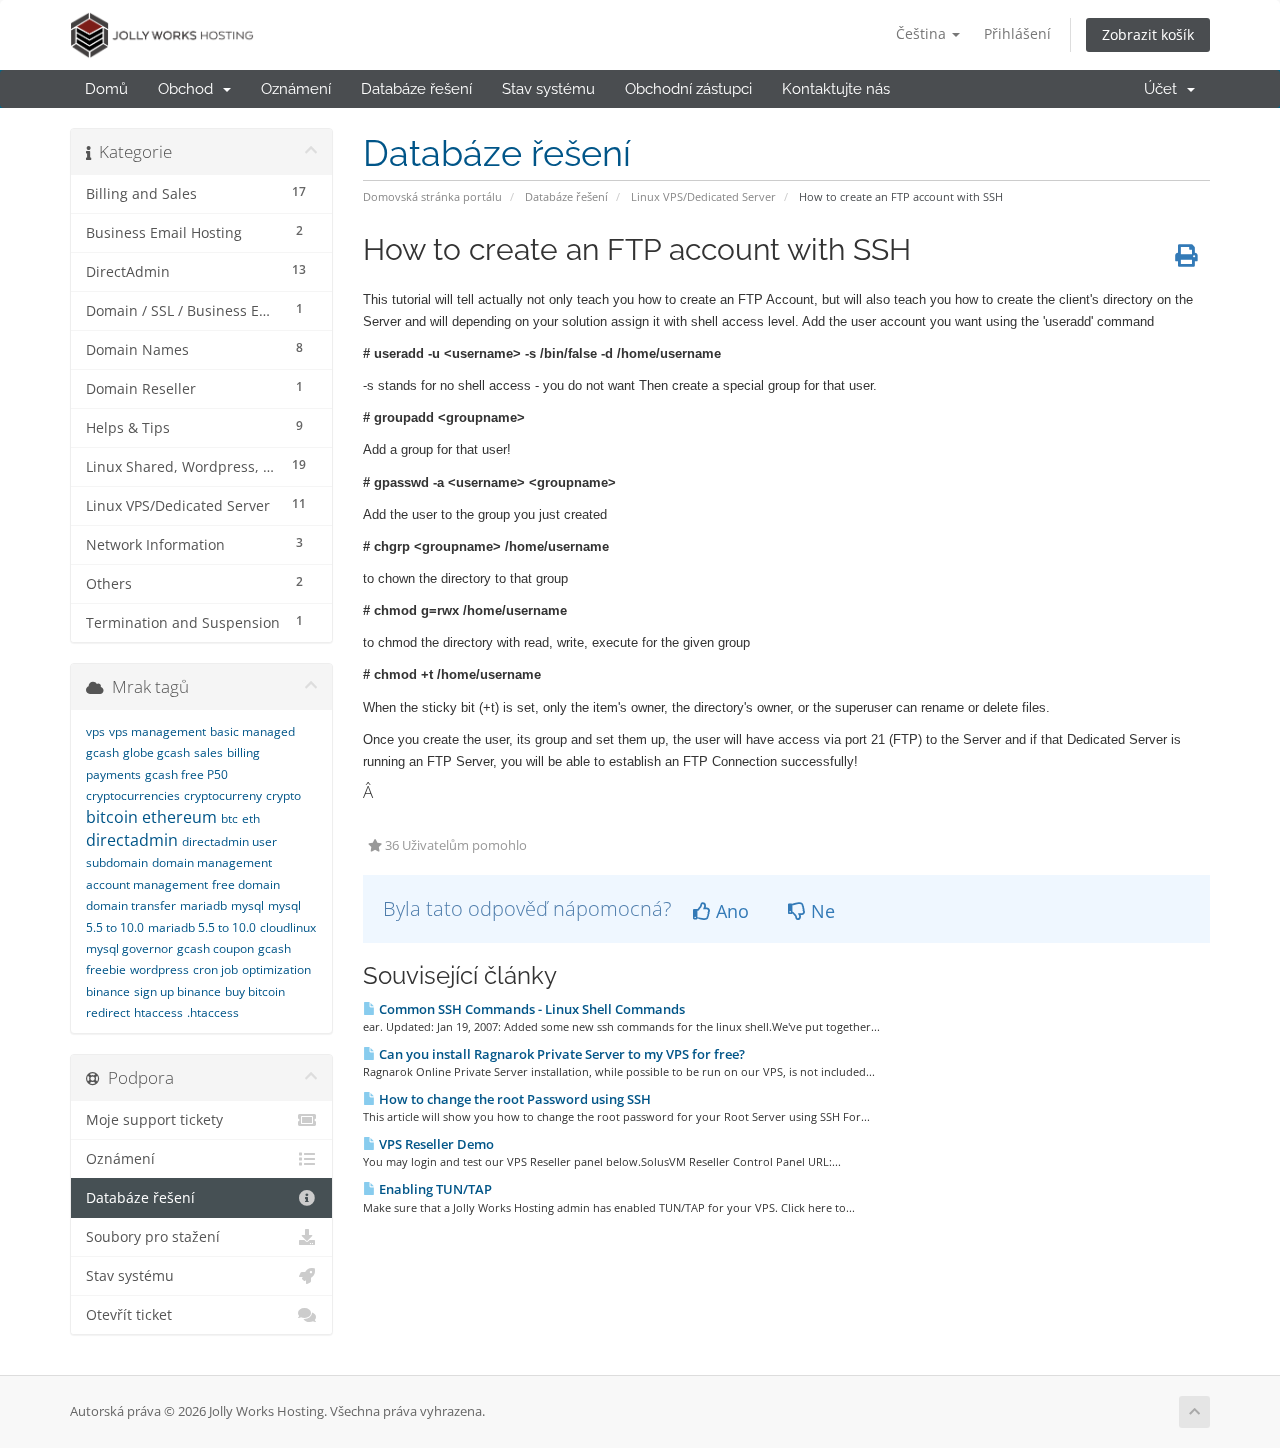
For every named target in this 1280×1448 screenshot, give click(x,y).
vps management (157, 731)
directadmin (132, 840)
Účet (1164, 89)
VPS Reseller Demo (435, 1144)
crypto (283, 795)
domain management (212, 862)
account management (147, 884)
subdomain (117, 862)
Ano (730, 911)
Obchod (189, 89)
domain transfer (131, 905)
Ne (820, 911)
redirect (108, 1012)
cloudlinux (288, 927)
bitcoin (112, 817)
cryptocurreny (223, 795)
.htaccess (213, 1012)
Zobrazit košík (1148, 34)
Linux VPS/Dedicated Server (703, 196)
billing (243, 752)
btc (229, 818)
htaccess (158, 1012)
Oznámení (296, 89)
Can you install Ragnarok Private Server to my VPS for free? (560, 1054)
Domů (106, 89)
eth (251, 818)
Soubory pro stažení (153, 1237)
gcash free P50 (186, 774)
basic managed (252, 731)
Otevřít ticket (129, 1315)
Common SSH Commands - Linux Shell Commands (530, 1009)
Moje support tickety (154, 1120)
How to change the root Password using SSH (513, 1099)
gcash (102, 752)
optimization (276, 969)
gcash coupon (215, 948)
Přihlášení (1017, 33)
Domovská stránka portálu (432, 196)
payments (113, 774)
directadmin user (229, 841)
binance (108, 991)
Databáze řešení (416, 89)
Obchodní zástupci (688, 89)
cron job (215, 969)
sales (208, 752)
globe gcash (156, 752)
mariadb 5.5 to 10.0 (202, 927)
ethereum (179, 817)
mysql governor (129, 948)
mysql (247, 905)
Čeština (923, 33)
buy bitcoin (255, 991)
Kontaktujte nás (836, 89)
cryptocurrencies (133, 795)
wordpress (159, 969)
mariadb (203, 905)
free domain (246, 884)
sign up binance (177, 991)
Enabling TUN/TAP (434, 1189)
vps (95, 731)
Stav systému (548, 89)
